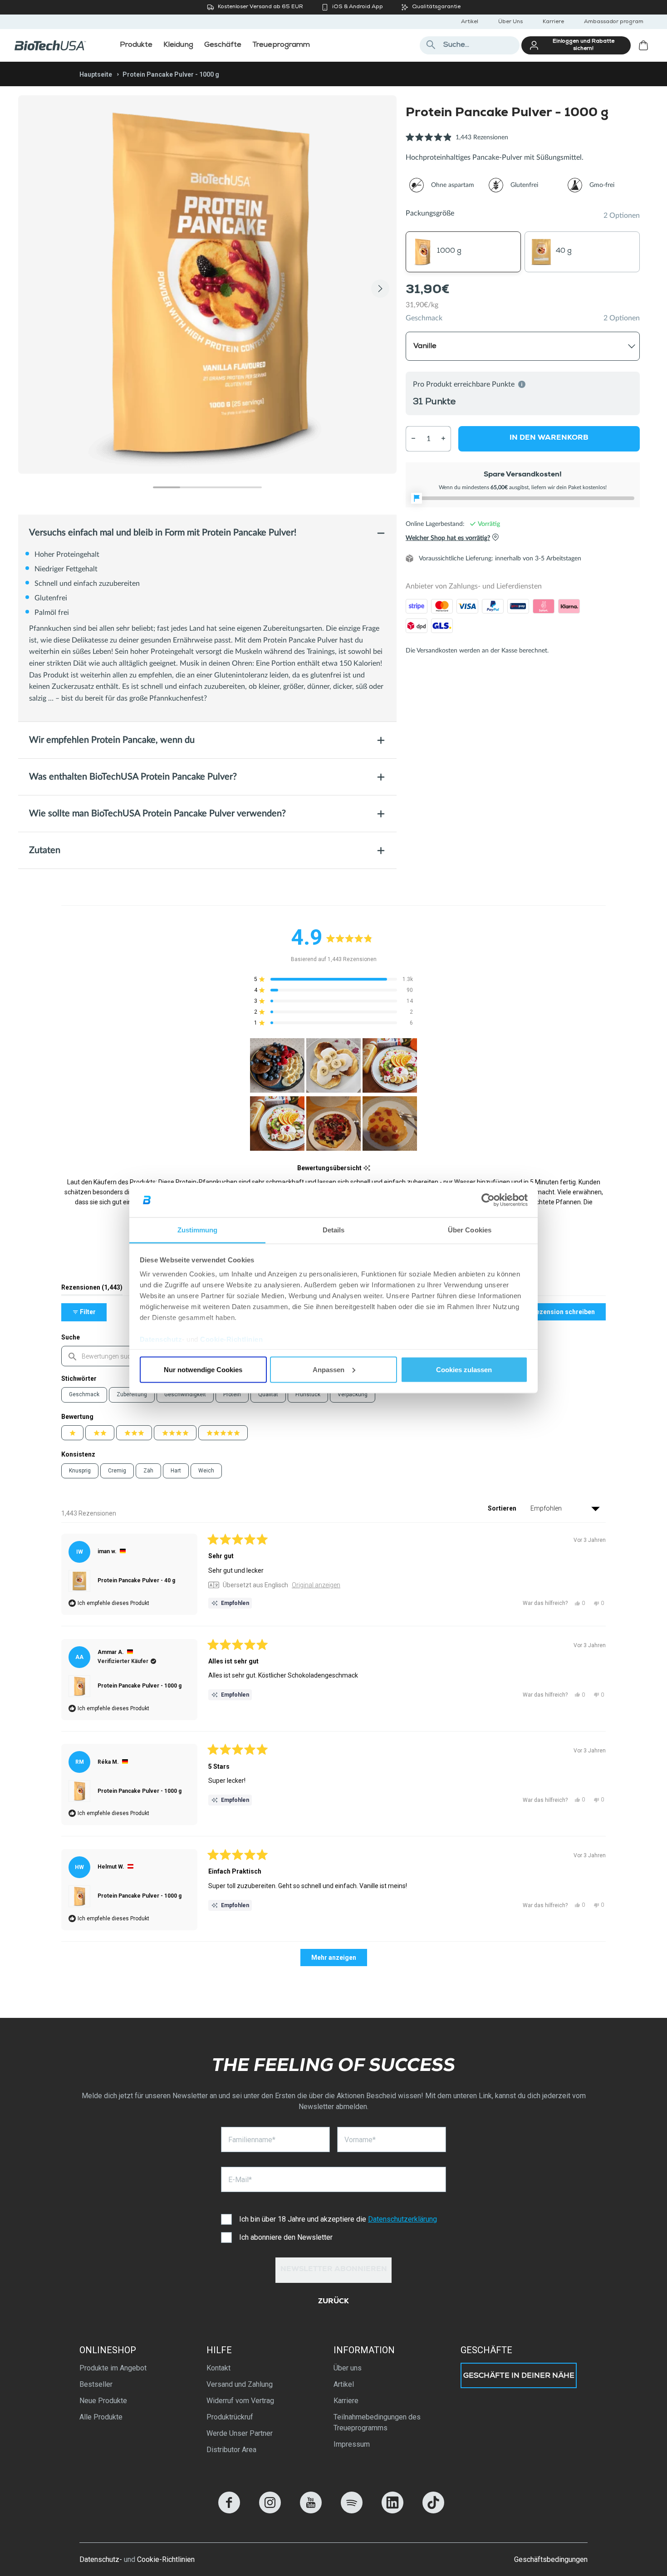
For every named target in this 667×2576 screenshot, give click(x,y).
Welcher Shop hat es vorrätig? (448, 538)
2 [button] (194, 487)
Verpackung (353, 1394)
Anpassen (329, 1369)
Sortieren (503, 1508)
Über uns (348, 2368)
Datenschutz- (101, 2559)
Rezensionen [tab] (92, 1289)
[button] (457, 142)
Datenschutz (161, 1339)
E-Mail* (240, 2180)
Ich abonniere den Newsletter (286, 2237)
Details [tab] (334, 1230)
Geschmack (424, 318)
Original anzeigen (316, 1585)
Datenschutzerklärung (402, 2219)
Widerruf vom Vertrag (240, 2401)
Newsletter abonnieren (334, 2270)
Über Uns (510, 22)
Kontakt (218, 2368)
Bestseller (96, 2384)
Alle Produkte (101, 2417)
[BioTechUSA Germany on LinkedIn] (392, 2511)
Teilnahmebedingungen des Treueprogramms (377, 2422)
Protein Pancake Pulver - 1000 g (140, 1686)
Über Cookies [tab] (470, 1230)
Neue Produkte (103, 2401)
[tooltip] (367, 1168)
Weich (206, 1471)
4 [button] (248, 487)
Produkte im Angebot (113, 2368)
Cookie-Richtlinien (231, 1339)
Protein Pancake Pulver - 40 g (136, 1580)
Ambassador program (614, 22)
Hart (176, 1471)
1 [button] (167, 487)
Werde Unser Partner (240, 2433)
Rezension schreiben (568, 1314)
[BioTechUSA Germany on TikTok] (433, 2511)
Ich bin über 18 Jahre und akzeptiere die (338, 2219)
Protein (232, 1394)
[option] (207, 285)
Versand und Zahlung (240, 2384)
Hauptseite (96, 74)
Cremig (117, 1471)
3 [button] (221, 487)
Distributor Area (231, 2450)
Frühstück (308, 1394)
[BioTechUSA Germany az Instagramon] (270, 2511)
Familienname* (252, 2140)
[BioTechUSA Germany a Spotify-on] (352, 2511)
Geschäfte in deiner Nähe (519, 2376)
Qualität (268, 1394)
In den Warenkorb (549, 438)
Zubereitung (132, 1394)
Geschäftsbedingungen (551, 2559)
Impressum (352, 2444)
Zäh (148, 1471)
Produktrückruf (230, 2417)
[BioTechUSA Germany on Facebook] (229, 2511)
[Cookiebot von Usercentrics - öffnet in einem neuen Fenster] (488, 1200)
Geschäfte (486, 2350)
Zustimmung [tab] (198, 1230)
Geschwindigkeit (185, 1394)
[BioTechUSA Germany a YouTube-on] (311, 2511)
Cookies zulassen (464, 1369)
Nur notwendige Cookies (203, 1369)
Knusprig (80, 1471)
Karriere (553, 22)
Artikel (470, 22)
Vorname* (360, 2140)
